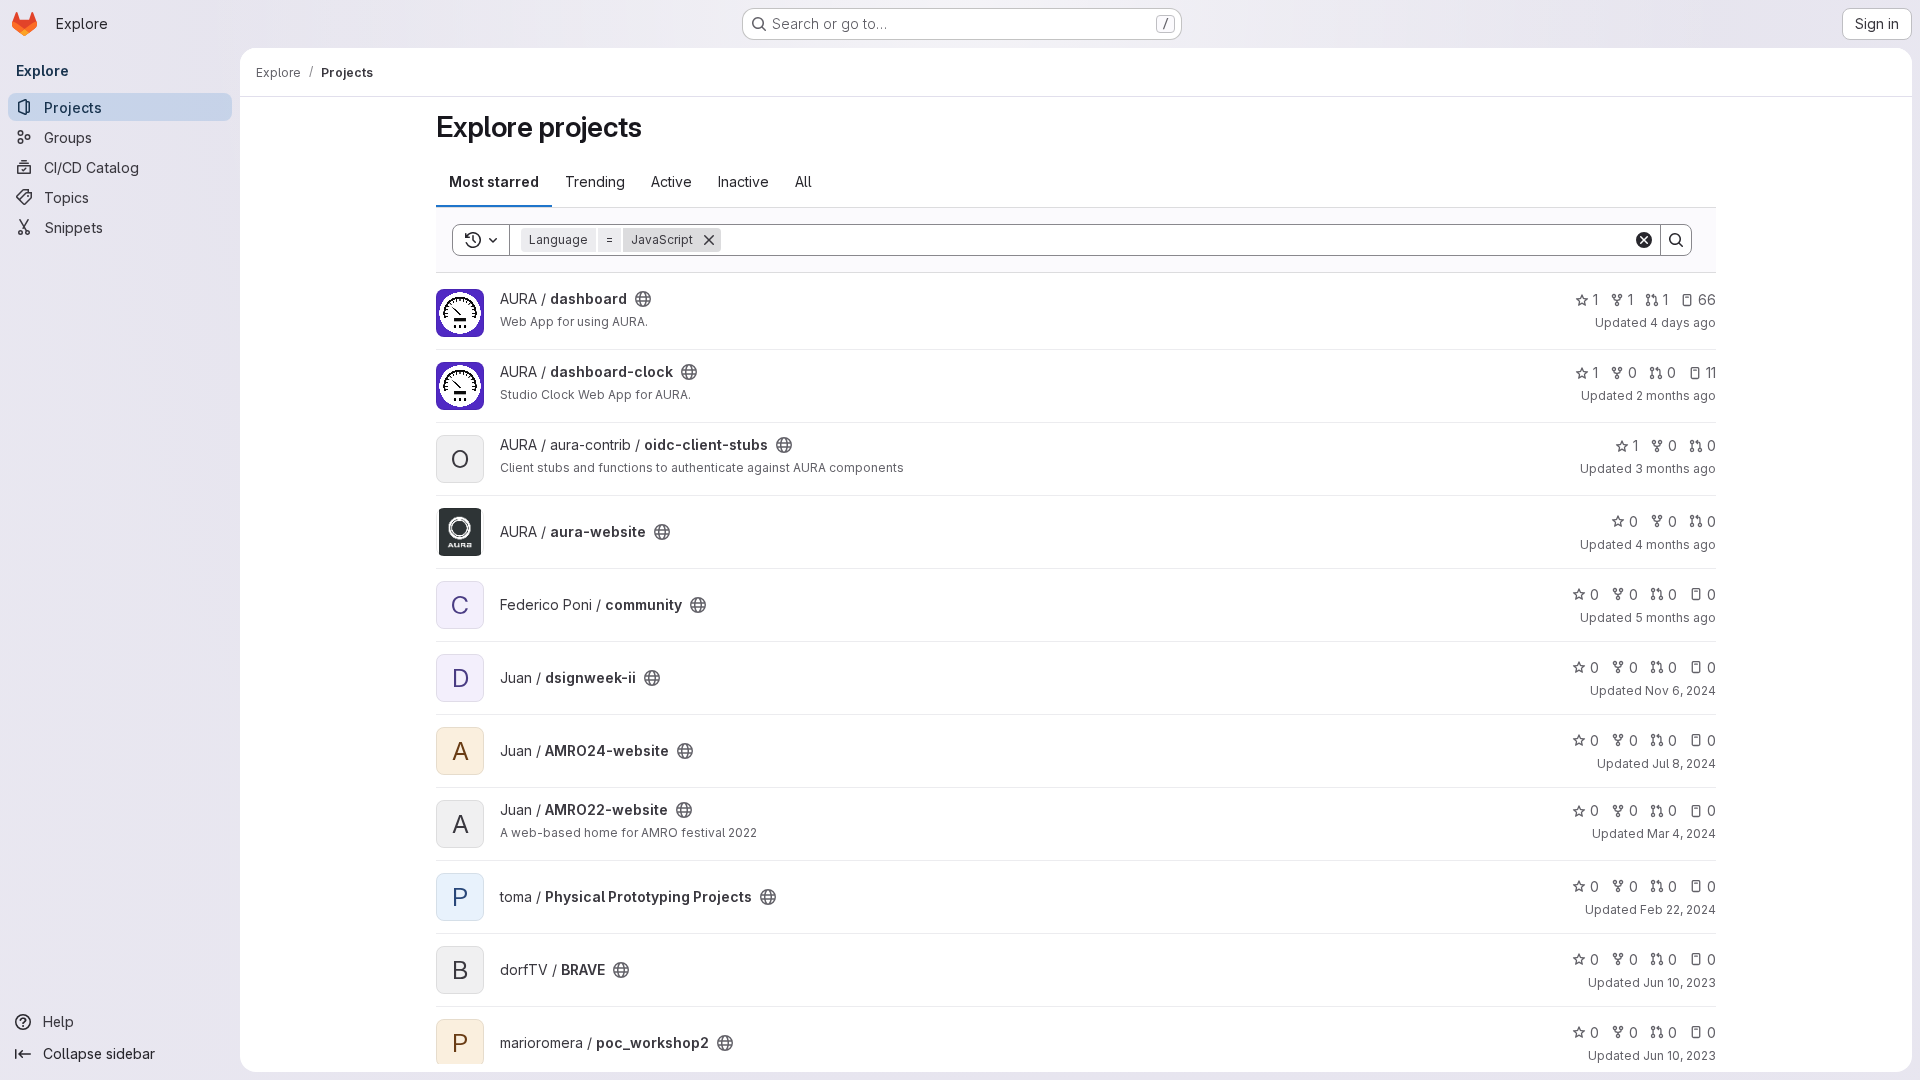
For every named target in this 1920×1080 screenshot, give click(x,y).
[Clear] (1644, 240)
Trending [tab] (595, 181)
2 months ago (1676, 395)
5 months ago (1675, 617)
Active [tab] (671, 181)
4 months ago (1675, 544)
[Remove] (709, 240)
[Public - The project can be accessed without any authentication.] (643, 299)
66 (1707, 299)
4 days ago (1683, 322)
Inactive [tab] (743, 181)
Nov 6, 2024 (1680, 690)
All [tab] (803, 181)
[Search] (1676, 240)
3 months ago (1675, 468)
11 (1711, 372)
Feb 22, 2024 (1678, 909)
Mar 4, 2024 (1681, 833)
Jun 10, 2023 (1679, 982)
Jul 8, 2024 (1684, 763)
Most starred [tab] (494, 181)
